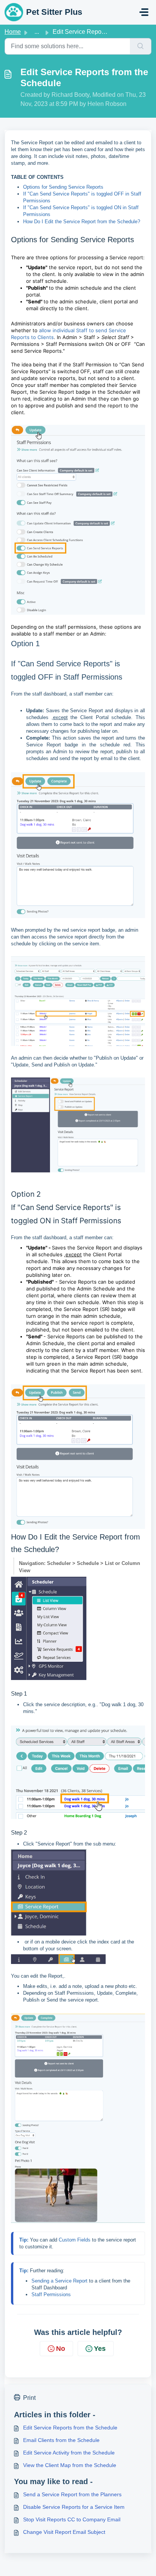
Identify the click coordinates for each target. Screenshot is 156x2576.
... (37, 32)
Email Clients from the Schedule (61, 2440)
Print (29, 2398)
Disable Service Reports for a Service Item (74, 2507)
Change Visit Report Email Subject (64, 2532)
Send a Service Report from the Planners (72, 2494)
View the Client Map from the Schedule (70, 2465)
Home (13, 32)
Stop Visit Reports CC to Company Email (72, 2519)
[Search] (141, 46)
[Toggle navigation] (144, 12)
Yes (100, 2349)
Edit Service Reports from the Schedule (70, 2428)
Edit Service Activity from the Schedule (69, 2453)
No (61, 2349)
